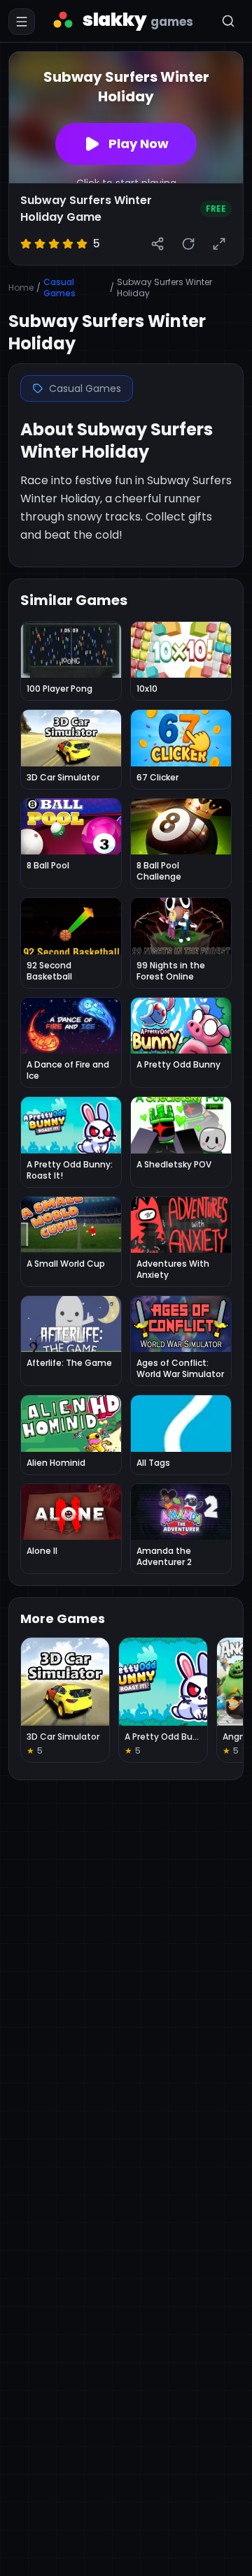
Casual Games (59, 288)
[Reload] (188, 244)
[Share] (157, 244)
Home (21, 288)
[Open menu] (22, 22)
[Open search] (228, 21)
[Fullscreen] (219, 244)
